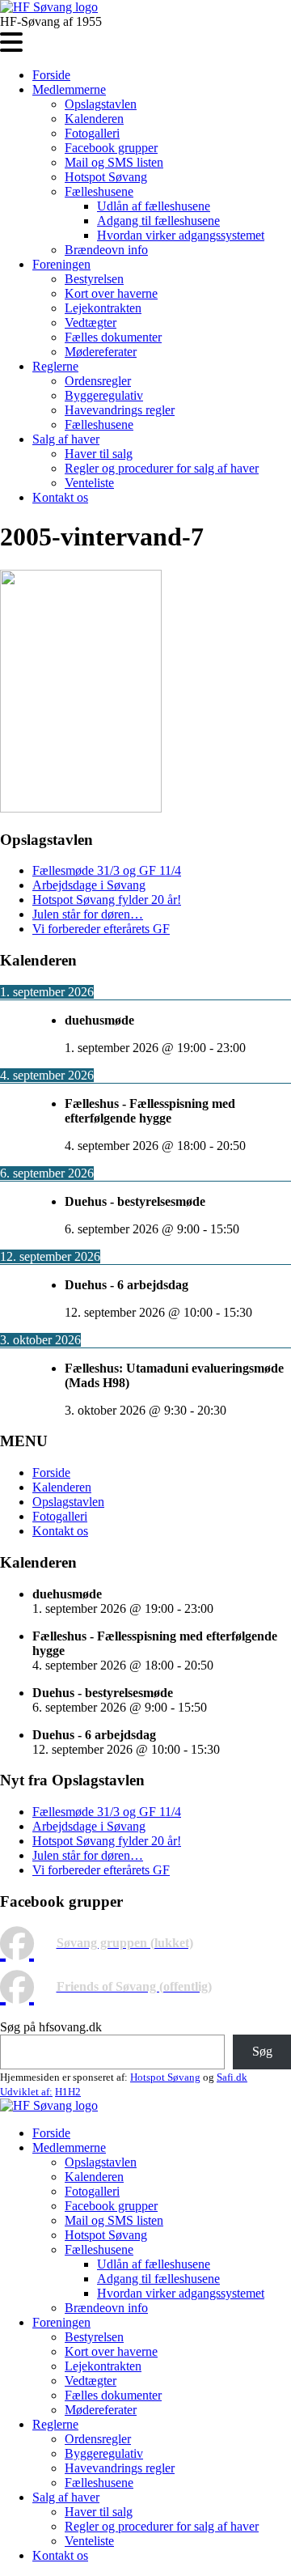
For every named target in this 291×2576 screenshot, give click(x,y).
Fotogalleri (92, 133)
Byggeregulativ (104, 395)
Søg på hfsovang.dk (51, 2027)
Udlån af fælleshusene (154, 206)
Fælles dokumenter (113, 337)
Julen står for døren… (88, 914)
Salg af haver (66, 439)
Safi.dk (232, 2077)
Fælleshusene (99, 191)
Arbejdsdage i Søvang (89, 885)
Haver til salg (99, 454)
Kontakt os (60, 497)
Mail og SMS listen (114, 162)
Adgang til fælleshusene (158, 221)
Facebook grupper (111, 148)
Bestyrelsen (94, 279)
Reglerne (55, 366)
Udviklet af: (26, 2092)
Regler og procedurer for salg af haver (162, 468)
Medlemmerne (69, 89)
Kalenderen (94, 119)
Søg (262, 2051)
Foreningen (61, 264)
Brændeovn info (106, 250)
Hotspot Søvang (106, 177)
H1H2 (68, 2092)
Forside (51, 75)
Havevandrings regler (120, 410)
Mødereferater (101, 352)
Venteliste (89, 483)
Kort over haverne (111, 293)
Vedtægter (91, 323)
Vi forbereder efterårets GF (101, 929)
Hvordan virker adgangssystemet (181, 235)
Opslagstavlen (101, 104)
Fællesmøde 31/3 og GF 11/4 (107, 870)
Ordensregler (98, 381)
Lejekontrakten (103, 308)
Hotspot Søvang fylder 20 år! (107, 900)
